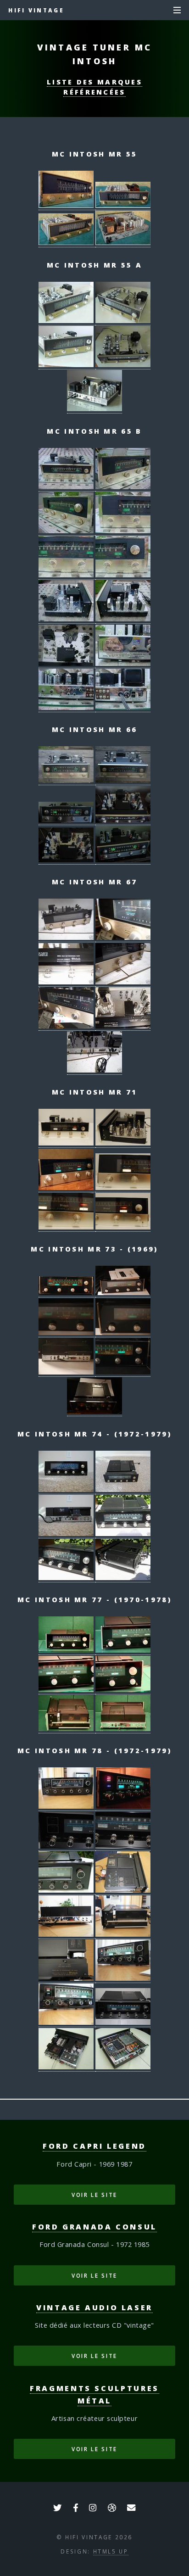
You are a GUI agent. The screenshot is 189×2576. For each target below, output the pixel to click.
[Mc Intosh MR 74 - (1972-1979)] (67, 1489)
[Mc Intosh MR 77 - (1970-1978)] (67, 1650)
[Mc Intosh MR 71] (67, 1143)
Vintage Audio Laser (94, 2308)
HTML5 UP (111, 2551)
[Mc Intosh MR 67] (67, 937)
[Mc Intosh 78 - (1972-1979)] (67, 1806)
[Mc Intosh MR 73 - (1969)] (67, 1293)
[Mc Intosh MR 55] (67, 205)
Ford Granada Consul (94, 2227)
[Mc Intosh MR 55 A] (67, 321)
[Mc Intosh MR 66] (67, 780)
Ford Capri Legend (94, 2146)
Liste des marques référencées (94, 87)
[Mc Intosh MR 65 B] (67, 487)
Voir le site (94, 2195)
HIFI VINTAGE (36, 10)
